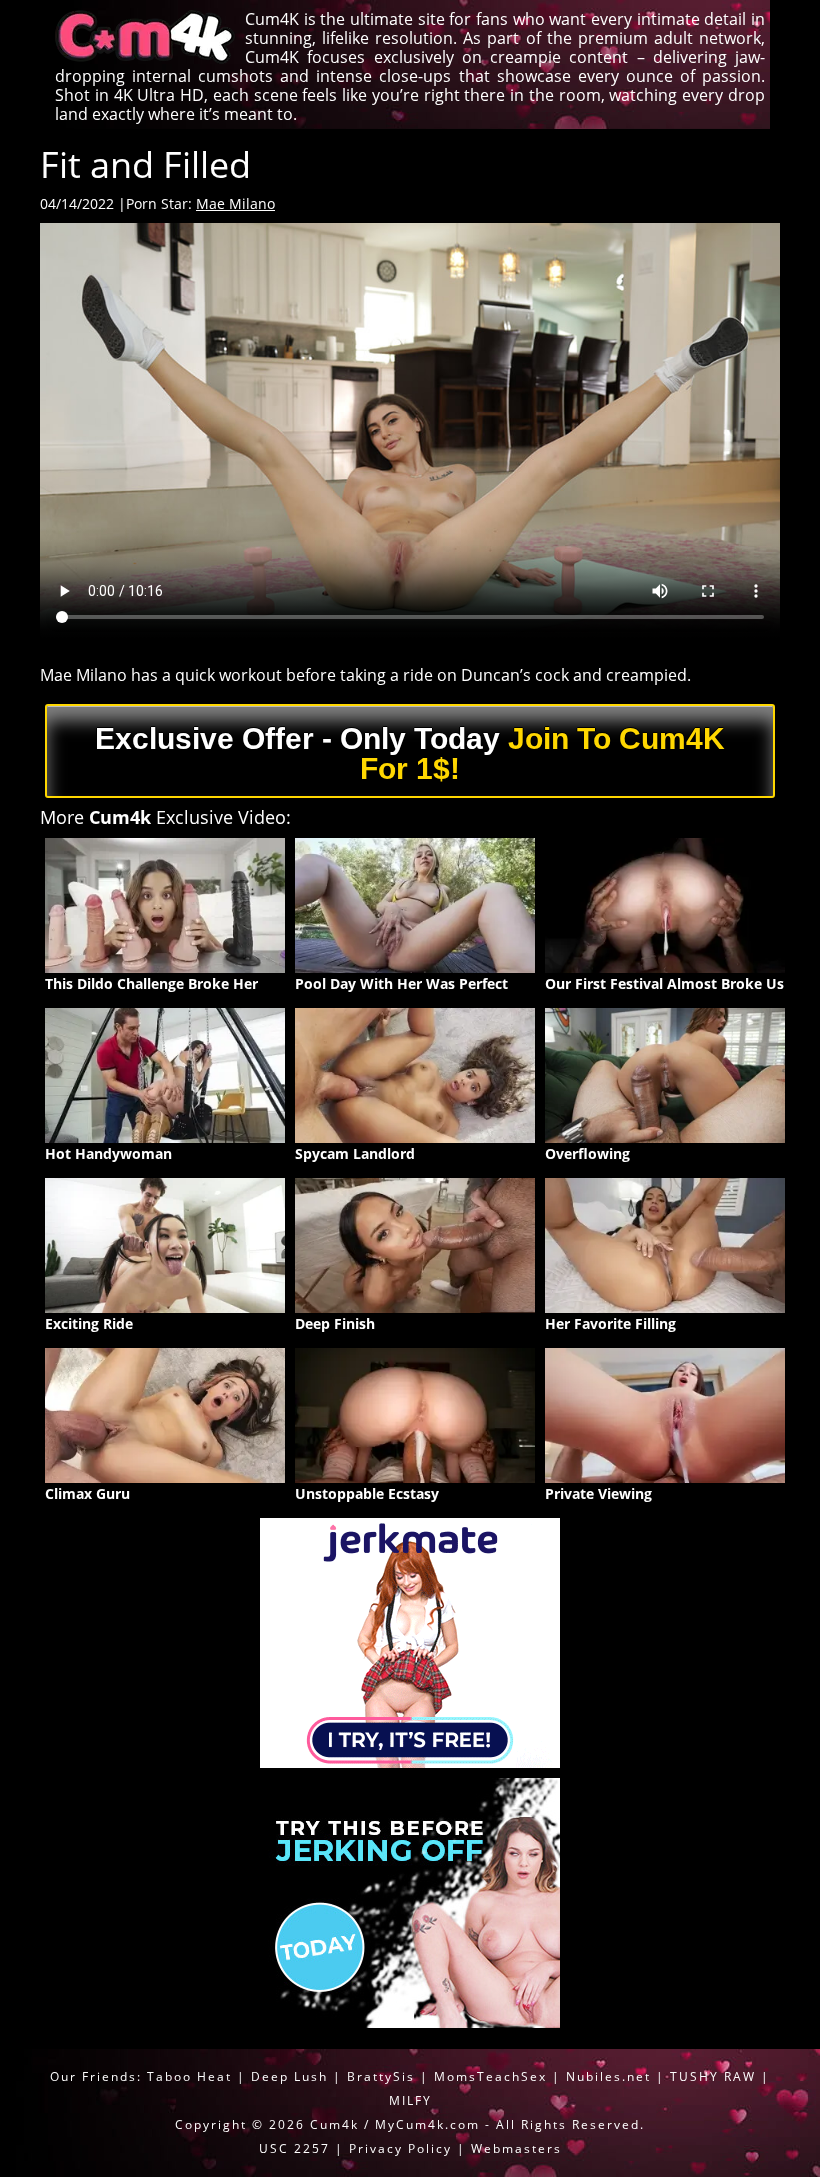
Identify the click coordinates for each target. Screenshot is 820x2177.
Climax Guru (87, 1493)
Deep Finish (335, 1323)
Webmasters (516, 2148)
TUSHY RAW (715, 2076)
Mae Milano (235, 203)
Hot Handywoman (108, 1153)
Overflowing (587, 1153)
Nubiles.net (608, 2076)
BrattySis (381, 2076)
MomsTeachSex (490, 2076)
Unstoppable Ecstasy (367, 1493)
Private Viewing (598, 1493)
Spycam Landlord (355, 1153)
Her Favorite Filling (610, 1323)
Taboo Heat (189, 2076)
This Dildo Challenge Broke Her (151, 983)
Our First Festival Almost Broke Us (664, 983)
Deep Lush (289, 2076)
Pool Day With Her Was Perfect (401, 983)
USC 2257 (294, 2148)
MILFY (410, 2100)
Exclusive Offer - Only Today (410, 753)
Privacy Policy (400, 2148)
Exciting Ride (89, 1323)
